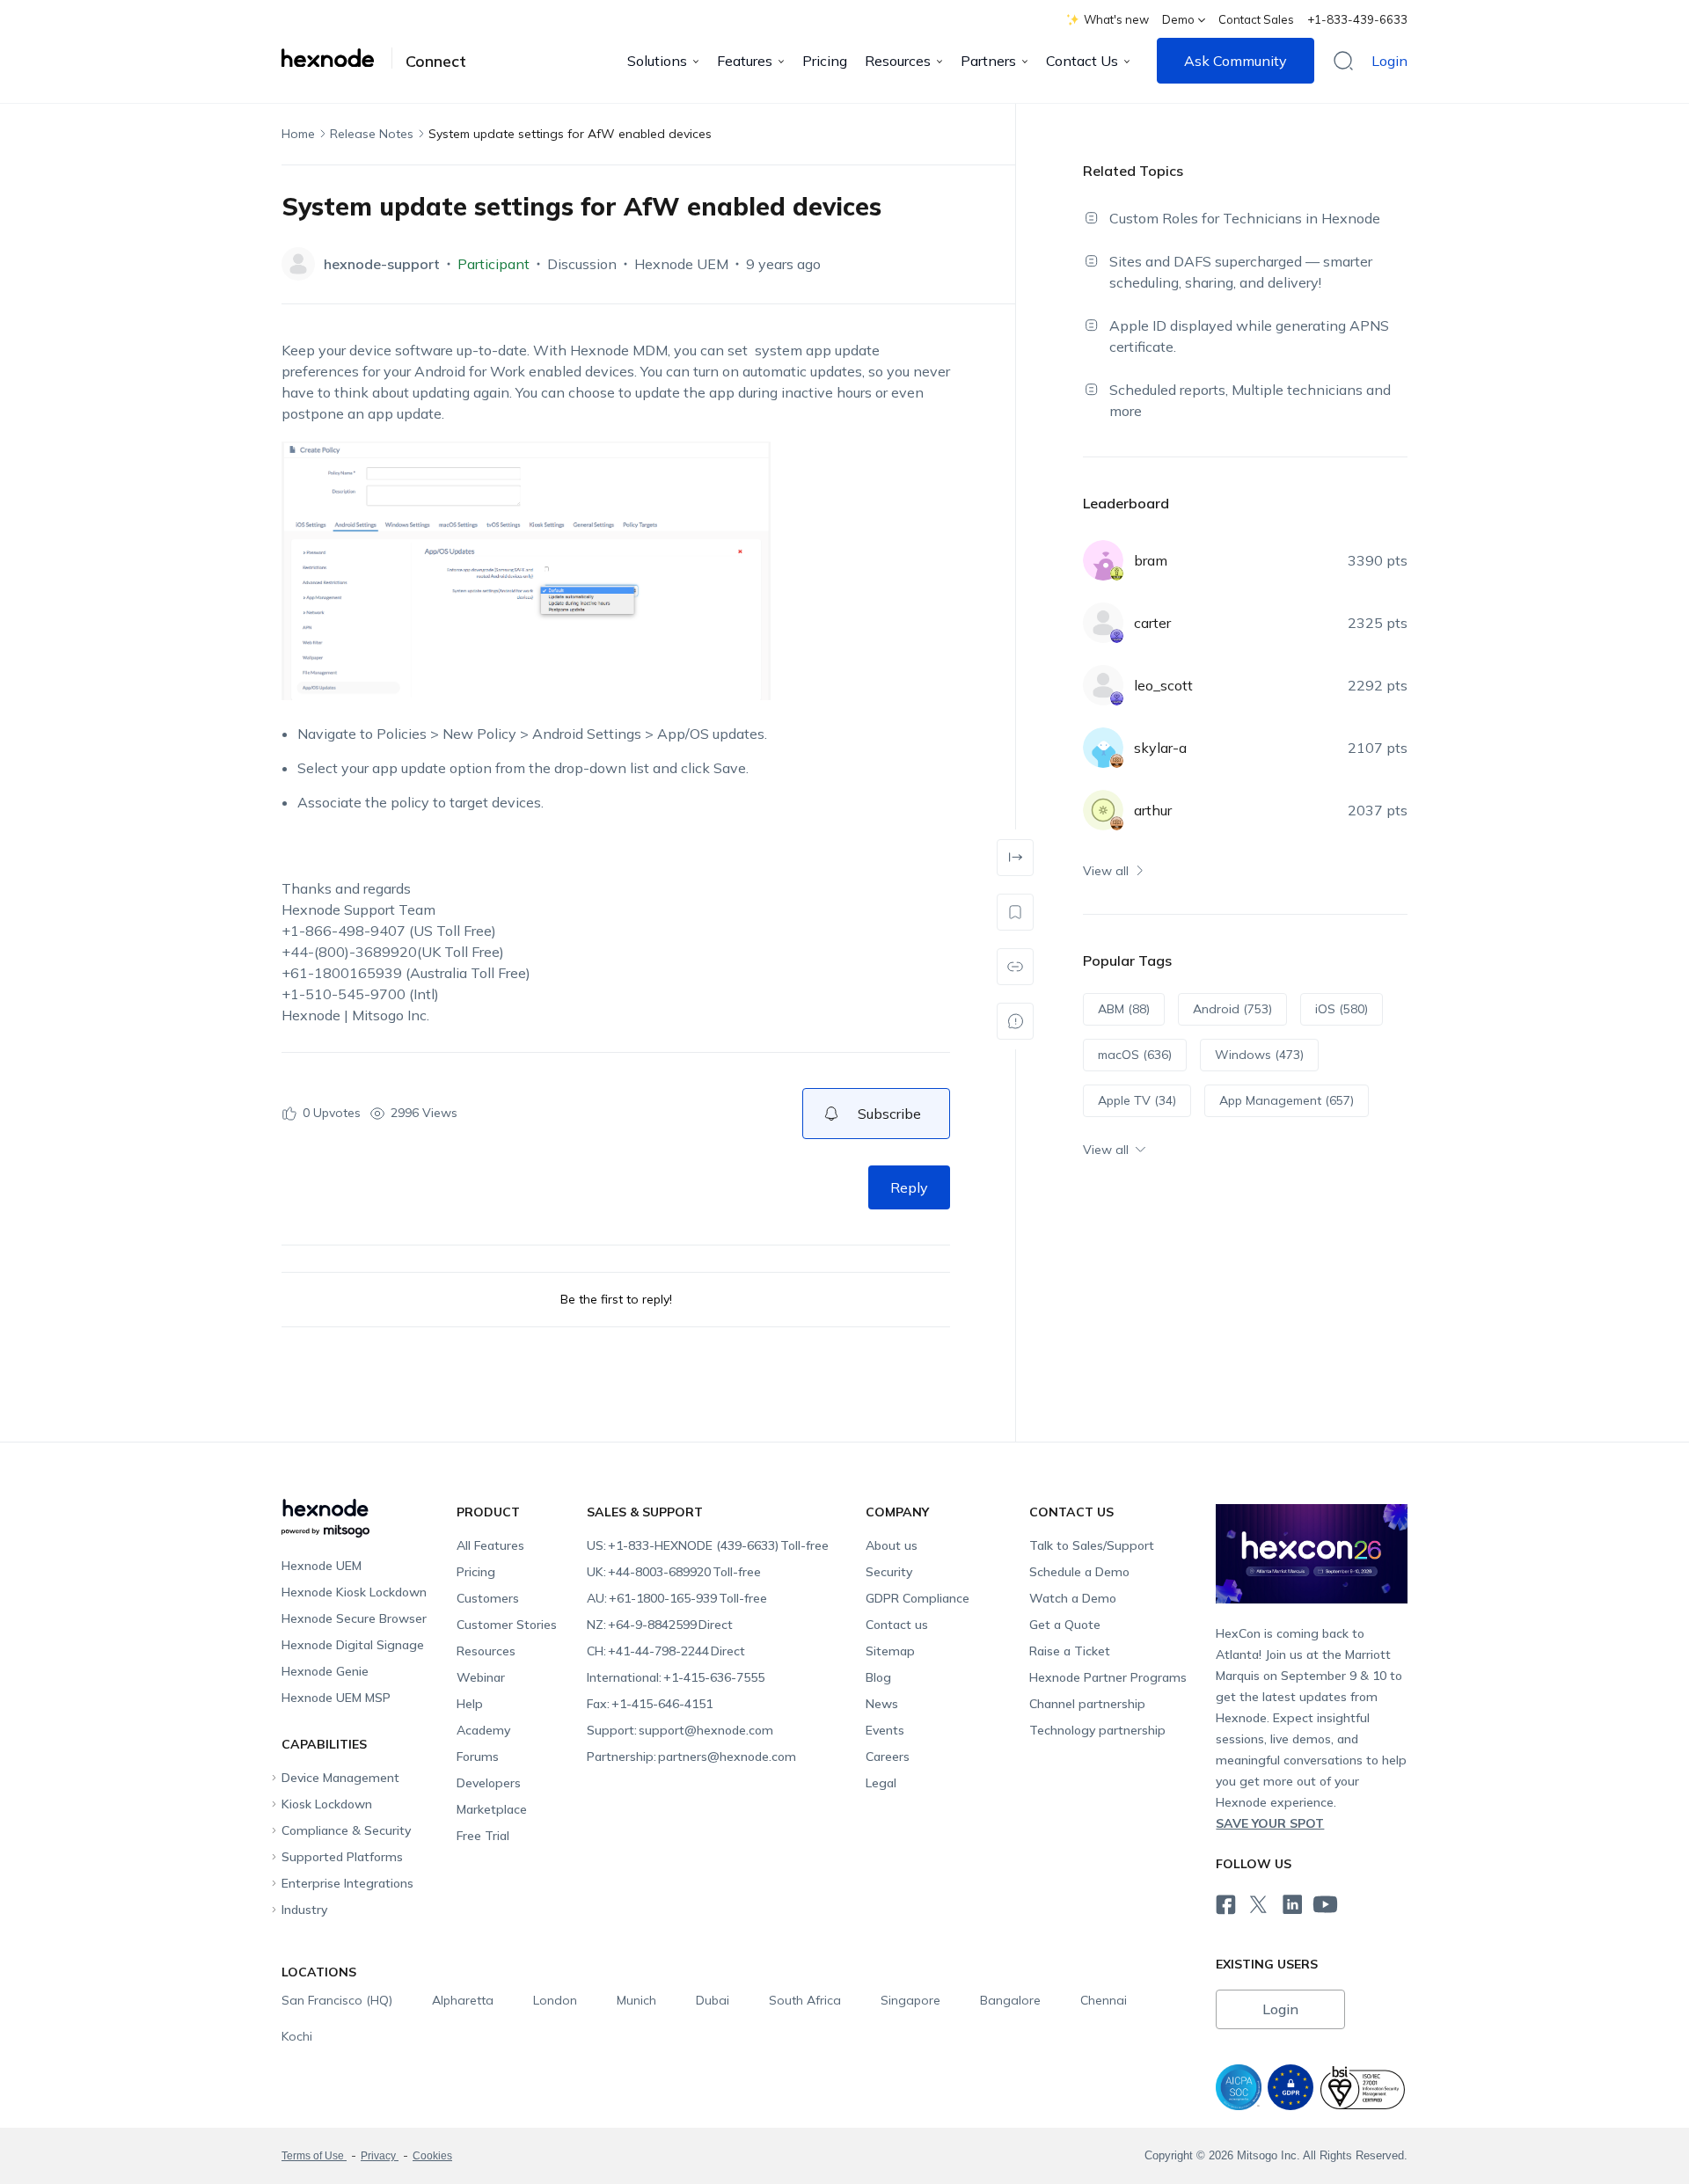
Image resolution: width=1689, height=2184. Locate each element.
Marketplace (492, 1809)
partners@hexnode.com (691, 1757)
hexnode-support (382, 264)
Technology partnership (1097, 1730)
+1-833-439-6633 (1357, 19)
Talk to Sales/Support (1092, 1545)
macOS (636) (1135, 1055)
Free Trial (483, 1836)
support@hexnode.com (680, 1730)
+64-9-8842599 (660, 1625)
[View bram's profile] (1103, 560)
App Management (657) (1287, 1100)
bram (1151, 560)
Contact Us (1082, 61)
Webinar (481, 1677)
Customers (488, 1598)
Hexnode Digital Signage (353, 1645)
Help (470, 1704)
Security (889, 1572)
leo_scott (1163, 685)
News (882, 1704)
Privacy (380, 2156)
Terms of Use (314, 2156)
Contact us (897, 1625)
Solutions (657, 61)
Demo (1178, 19)
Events (885, 1730)
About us (892, 1545)
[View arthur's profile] (1103, 810)
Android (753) (1232, 1009)
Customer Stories (507, 1625)
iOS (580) (1342, 1009)
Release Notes (372, 134)
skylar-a (1160, 748)
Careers (888, 1757)
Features (745, 61)
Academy (483, 1730)
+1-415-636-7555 (676, 1677)
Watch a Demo (1073, 1598)
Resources (898, 61)
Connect (436, 62)
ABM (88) (1124, 1009)
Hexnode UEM (681, 264)
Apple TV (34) (1137, 1100)
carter (1152, 623)
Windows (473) (1259, 1055)
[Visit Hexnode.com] (337, 58)
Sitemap (890, 1651)
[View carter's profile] (1103, 623)
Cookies (432, 2156)
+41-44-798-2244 (666, 1651)
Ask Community (1236, 61)
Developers (489, 1783)
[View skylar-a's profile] (1103, 748)
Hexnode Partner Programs (1108, 1677)
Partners (988, 61)
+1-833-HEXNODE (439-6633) (708, 1545)
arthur (1153, 810)
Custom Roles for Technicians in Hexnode (1245, 218)
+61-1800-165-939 (677, 1598)
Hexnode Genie (325, 1671)
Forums (478, 1757)
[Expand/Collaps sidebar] (1015, 858)
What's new (1116, 19)
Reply (909, 1187)
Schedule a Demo (1079, 1572)
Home (298, 134)
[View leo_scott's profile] (1103, 685)
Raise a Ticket (1070, 1651)
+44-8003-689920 (674, 1572)
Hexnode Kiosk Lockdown (354, 1592)
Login (1389, 61)
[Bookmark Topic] (1015, 912)
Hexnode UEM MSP (336, 1698)
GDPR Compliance (918, 1598)
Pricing (825, 61)
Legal (881, 1783)
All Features (490, 1545)
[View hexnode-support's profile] (298, 264)
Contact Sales (1256, 19)
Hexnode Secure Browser (354, 1618)
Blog (878, 1677)
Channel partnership (1087, 1704)
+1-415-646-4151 (650, 1704)
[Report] (1015, 1021)
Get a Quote (1065, 1625)
